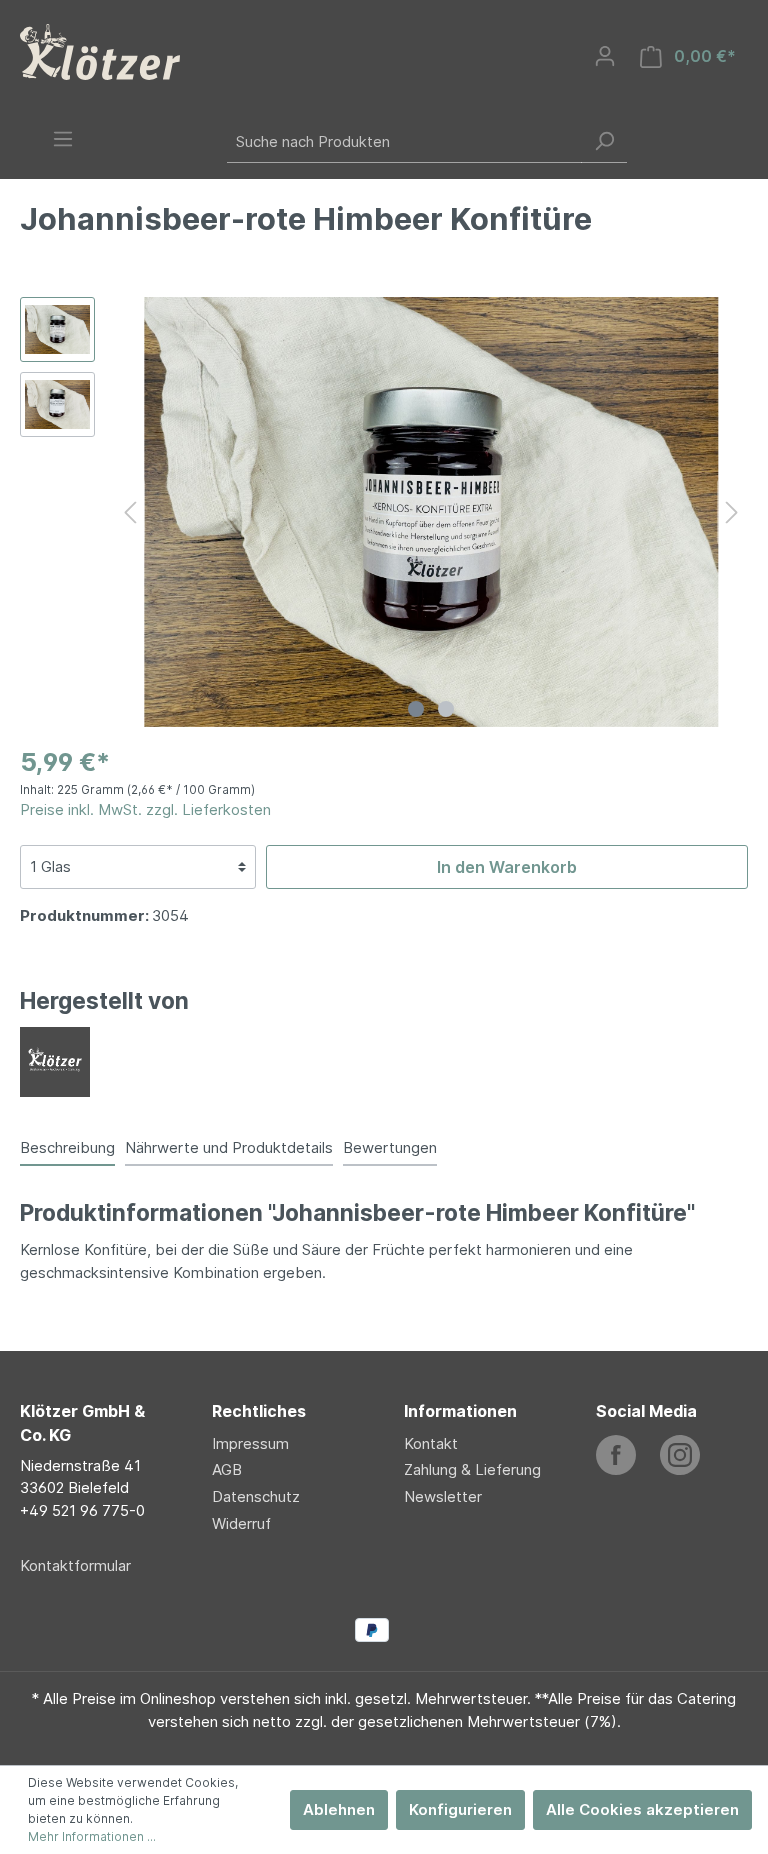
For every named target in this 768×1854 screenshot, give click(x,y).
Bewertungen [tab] (390, 1147)
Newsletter (443, 1496)
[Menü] (63, 139)
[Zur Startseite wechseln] (100, 52)
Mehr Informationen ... (92, 1836)
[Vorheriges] (130, 511)
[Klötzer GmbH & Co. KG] (55, 1060)
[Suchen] (604, 141)
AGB (227, 1469)
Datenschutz (256, 1496)
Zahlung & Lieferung (472, 1469)
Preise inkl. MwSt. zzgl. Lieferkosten (145, 809)
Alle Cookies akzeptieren (642, 1809)
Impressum (250, 1443)
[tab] (67, 1148)
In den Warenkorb (507, 867)
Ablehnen (339, 1809)
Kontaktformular (75, 1565)
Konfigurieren (460, 1809)
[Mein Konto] (605, 56)
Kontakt (431, 1443)
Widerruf (241, 1523)
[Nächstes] (732, 511)
